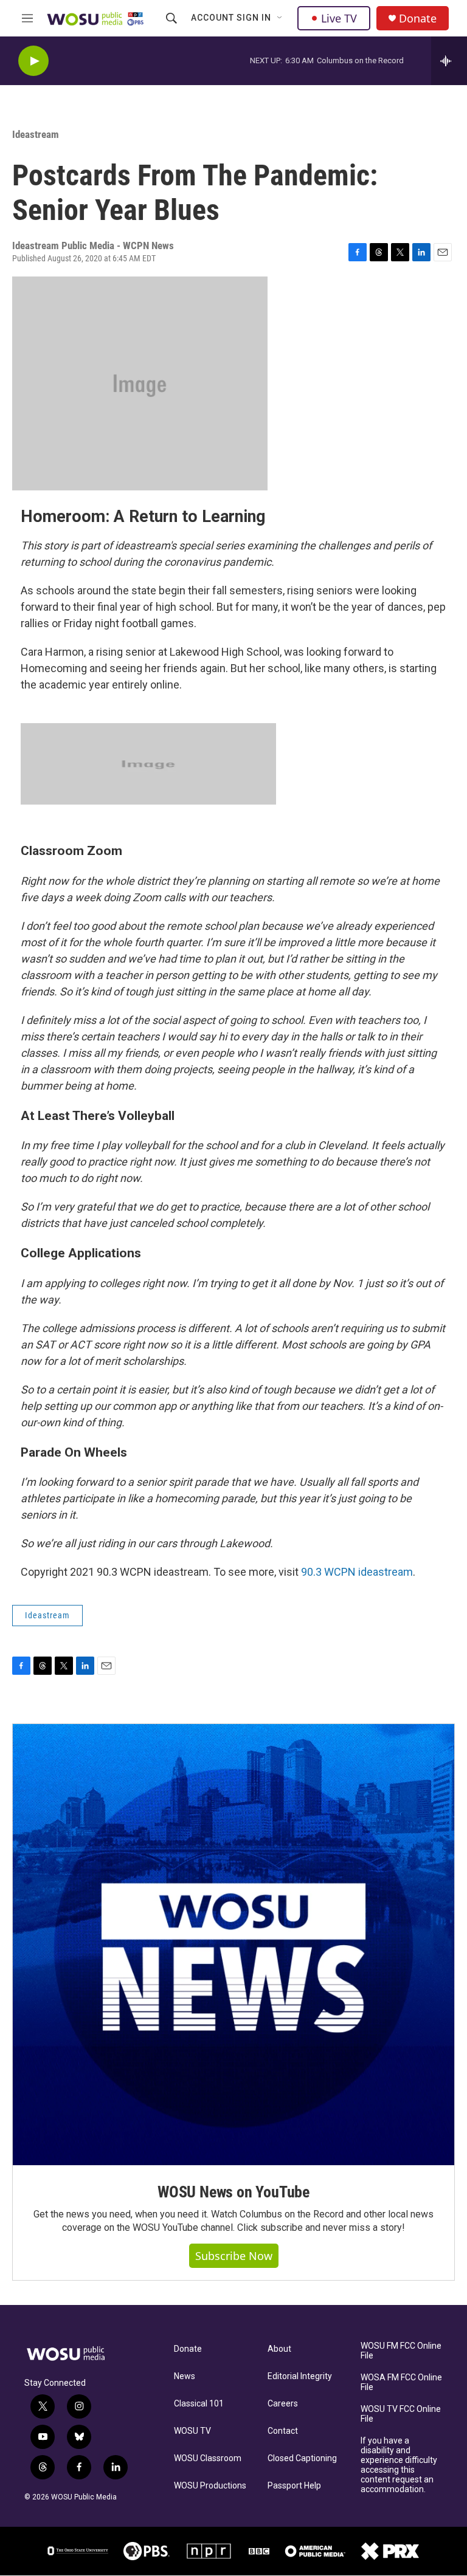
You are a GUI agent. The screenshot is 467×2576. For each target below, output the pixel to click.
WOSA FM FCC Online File (401, 2382)
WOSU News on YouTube (233, 2192)
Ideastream (36, 134)
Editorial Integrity (300, 2376)
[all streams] (449, 61)
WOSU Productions (210, 2486)
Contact (283, 2431)
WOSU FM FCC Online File (401, 2351)
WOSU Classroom (208, 2458)
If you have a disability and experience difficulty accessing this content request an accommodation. (399, 2465)
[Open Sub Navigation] (280, 18)
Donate (418, 19)
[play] (33, 61)
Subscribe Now (234, 2256)
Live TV (339, 18)
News (185, 2376)
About (279, 2349)
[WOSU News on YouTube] (233, 1945)
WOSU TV (192, 2431)
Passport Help (294, 2486)
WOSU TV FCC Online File (401, 2414)
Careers (283, 2404)
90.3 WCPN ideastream (357, 1572)
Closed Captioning (302, 2458)
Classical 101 (199, 2404)
